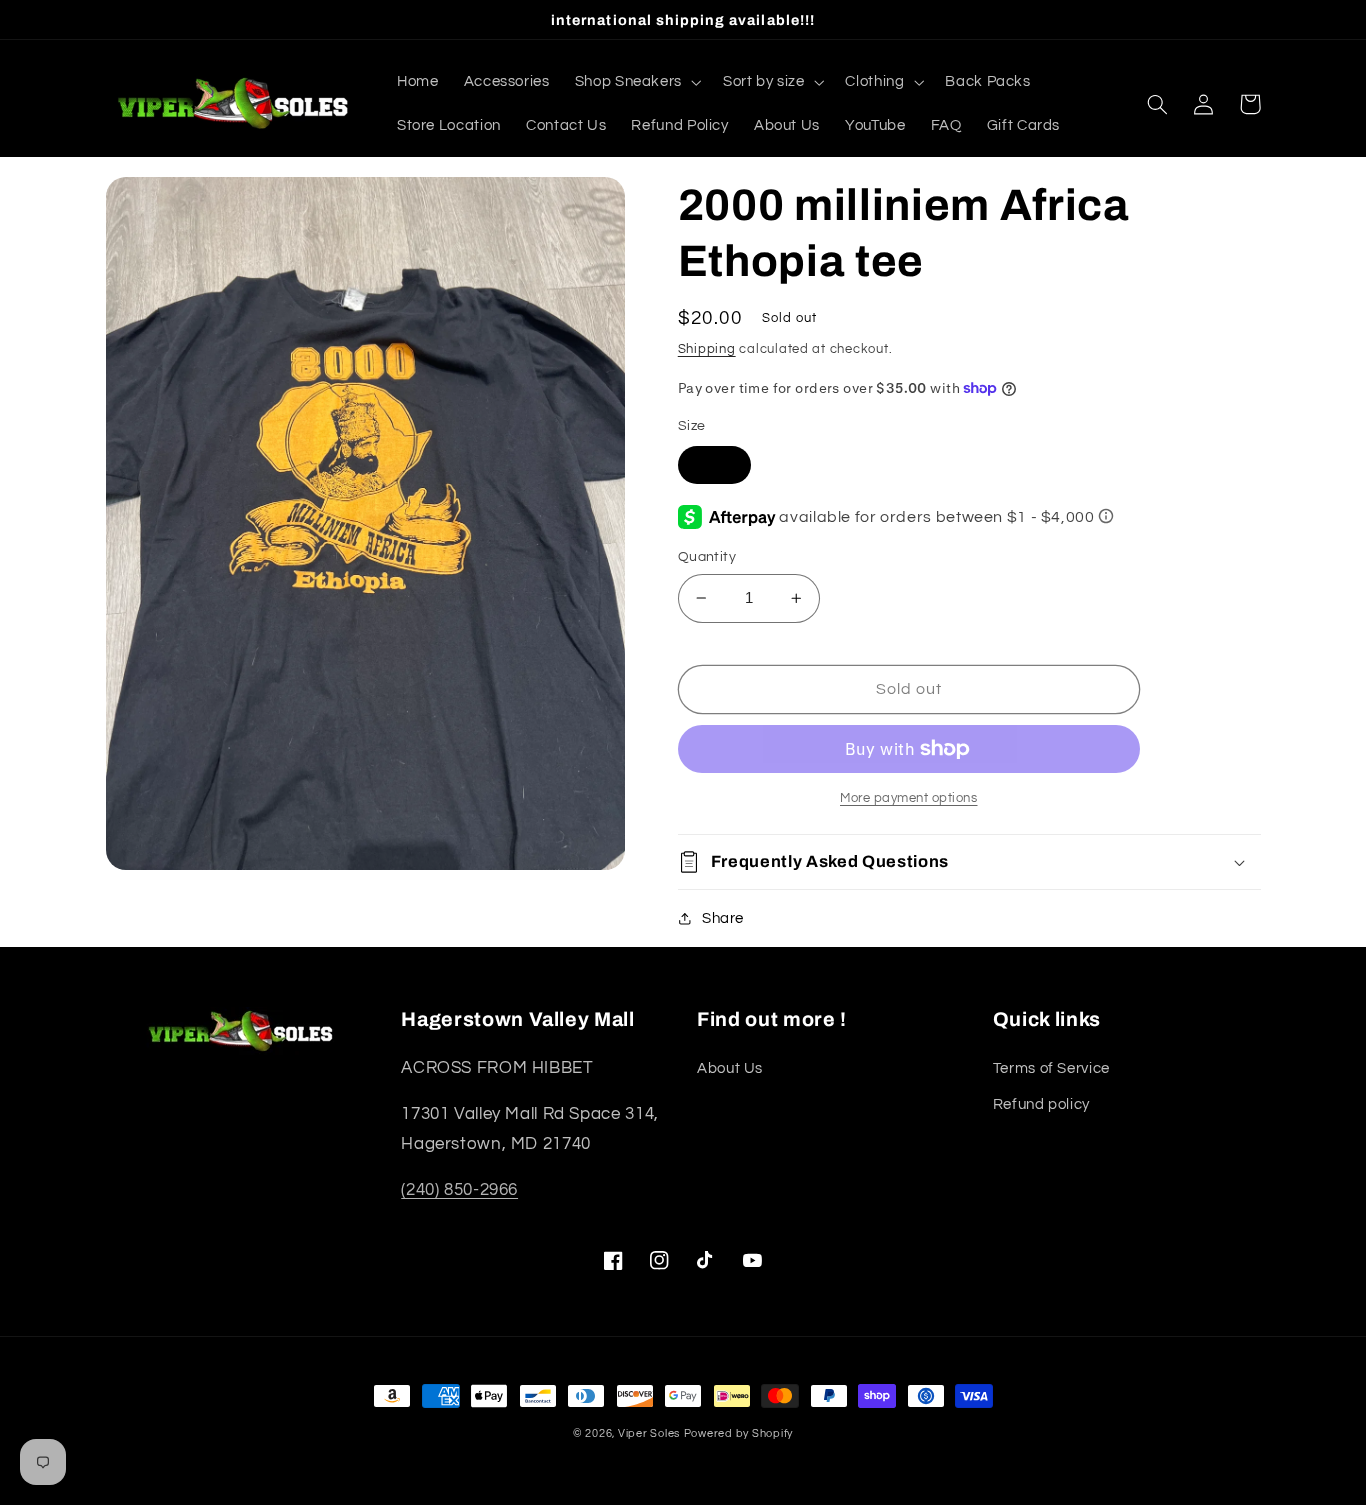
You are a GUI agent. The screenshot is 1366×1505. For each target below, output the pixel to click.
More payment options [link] (909, 798)
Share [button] (723, 918)
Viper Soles (649, 1433)
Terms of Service (1051, 1068)
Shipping (707, 349)
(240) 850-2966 (459, 1190)
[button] (636, 82)
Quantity (707, 557)
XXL (714, 463)
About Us (730, 1068)
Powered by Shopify (738, 1433)
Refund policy (1041, 1104)
